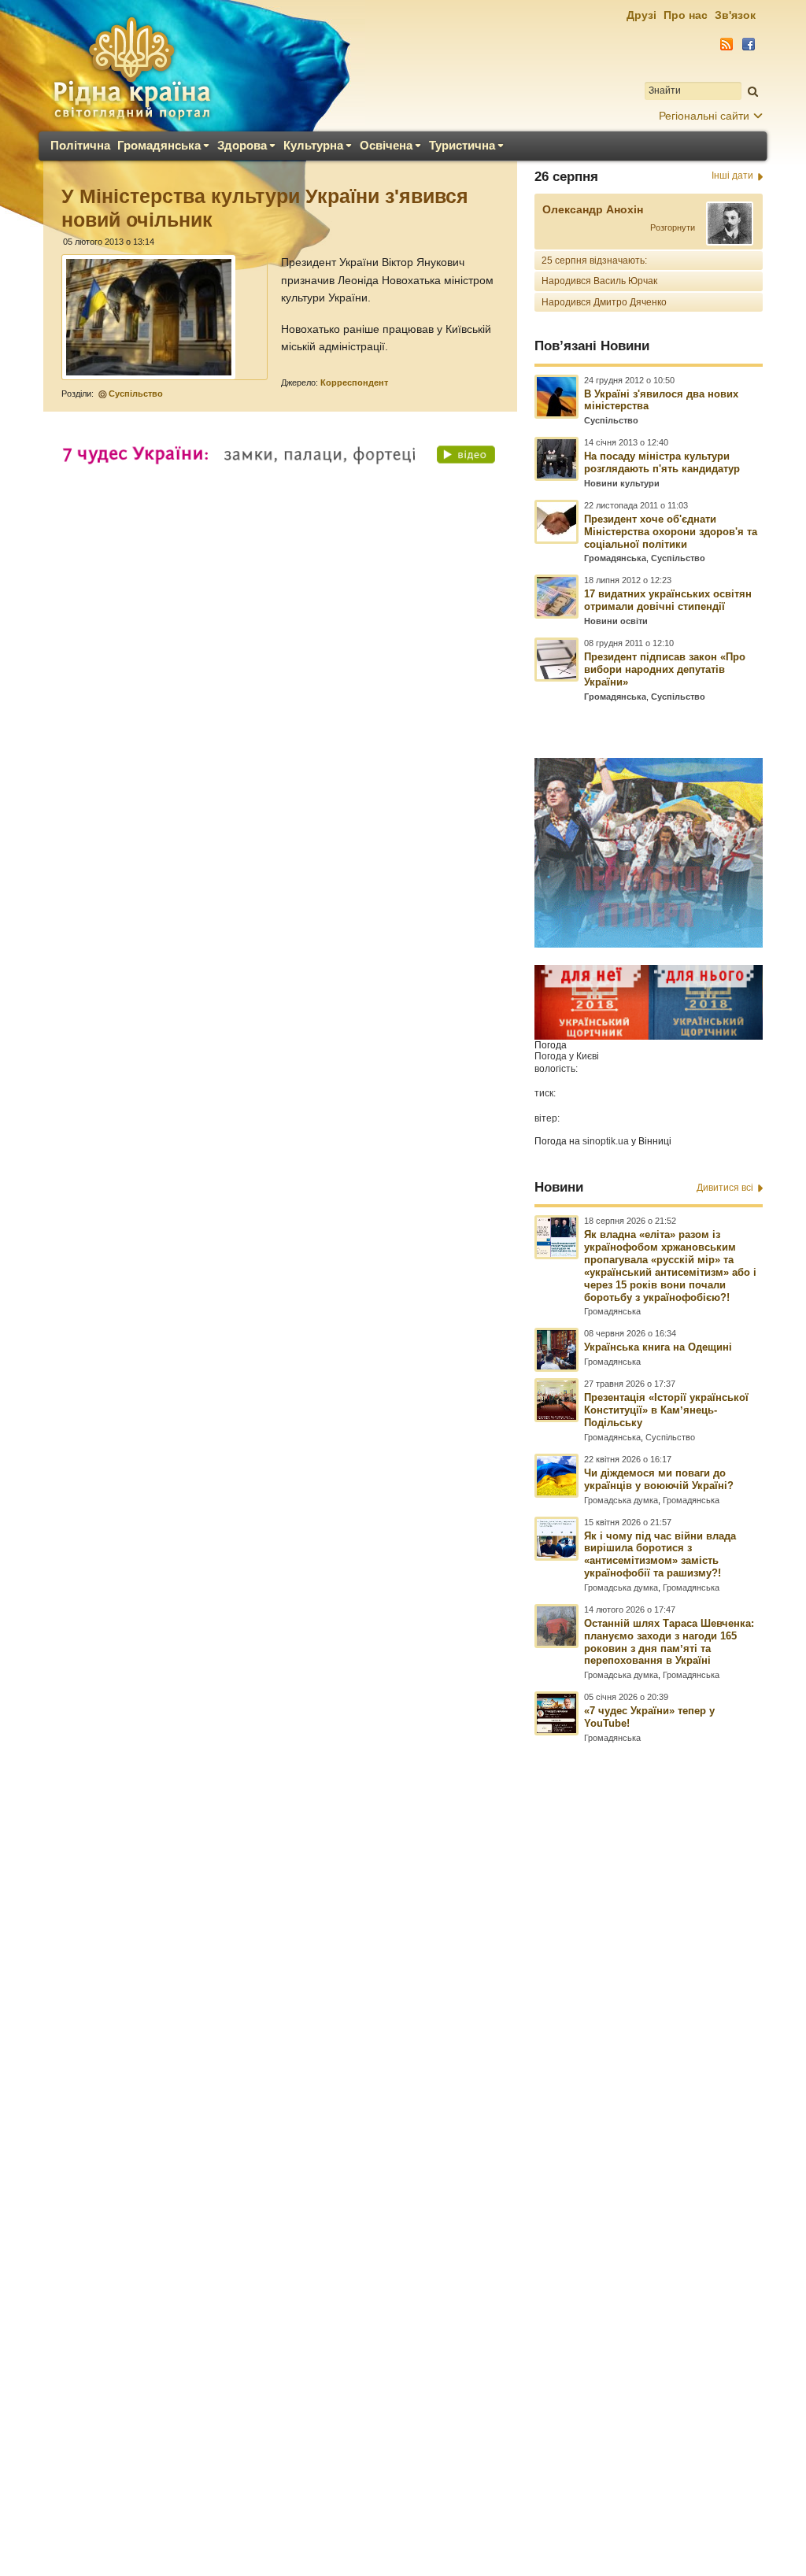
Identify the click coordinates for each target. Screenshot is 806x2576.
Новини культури (622, 483)
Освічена (386, 145)
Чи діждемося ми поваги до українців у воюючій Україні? (659, 1479)
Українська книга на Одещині (658, 1347)
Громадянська (159, 145)
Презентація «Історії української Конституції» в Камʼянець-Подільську (666, 1410)
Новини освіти (616, 621)
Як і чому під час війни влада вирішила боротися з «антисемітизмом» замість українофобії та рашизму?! (660, 1555)
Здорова (242, 145)
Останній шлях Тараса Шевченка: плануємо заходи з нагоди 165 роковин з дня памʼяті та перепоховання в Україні (669, 1642)
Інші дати (732, 176)
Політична (80, 145)
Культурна (313, 145)
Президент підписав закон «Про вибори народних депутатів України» (665, 669)
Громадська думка (621, 1500)
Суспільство (136, 394)
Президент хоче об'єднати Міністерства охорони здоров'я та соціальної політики (671, 532)
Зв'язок (735, 15)
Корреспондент (354, 383)
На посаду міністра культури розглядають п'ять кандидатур (662, 462)
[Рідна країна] (131, 68)
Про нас (686, 15)
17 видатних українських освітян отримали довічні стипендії (668, 600)
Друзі (641, 15)
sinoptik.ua (606, 1141)
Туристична (462, 145)
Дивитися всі (725, 1188)
